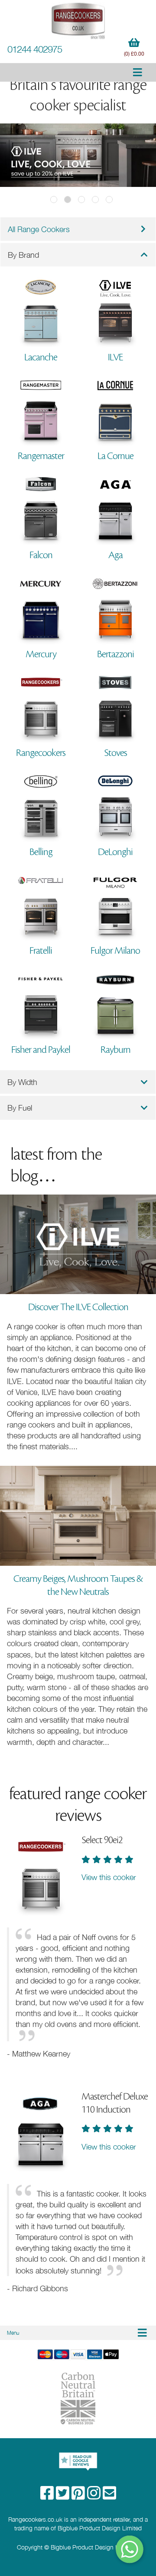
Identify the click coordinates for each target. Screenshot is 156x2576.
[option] (78, 156)
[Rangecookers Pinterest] (79, 2496)
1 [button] (54, 200)
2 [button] (68, 200)
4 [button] (95, 200)
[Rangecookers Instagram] (95, 2496)
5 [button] (109, 200)
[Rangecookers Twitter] (64, 2496)
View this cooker (109, 1877)
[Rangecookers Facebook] (48, 2496)
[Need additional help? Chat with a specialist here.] (130, 2549)
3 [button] (81, 200)
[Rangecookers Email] (109, 2496)
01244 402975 (35, 49)
